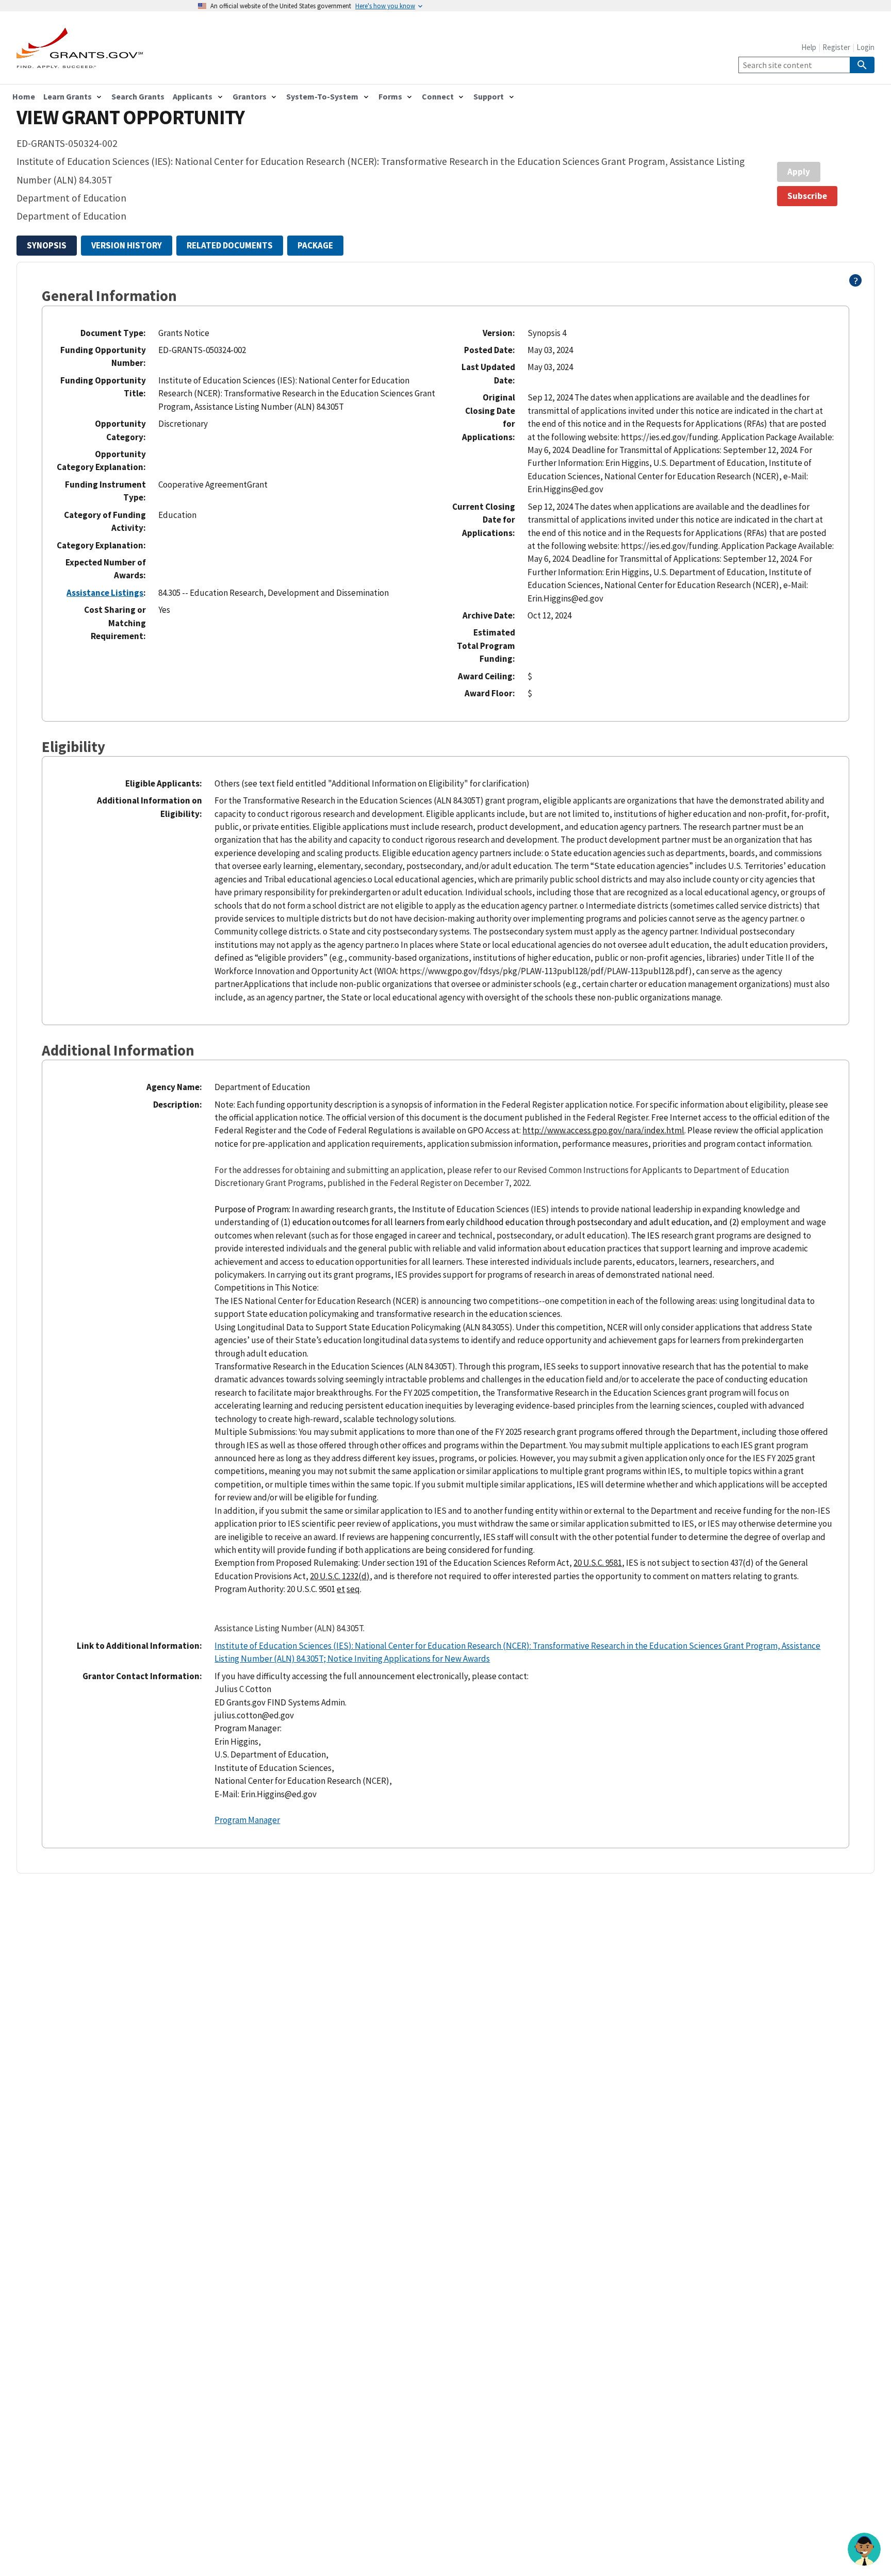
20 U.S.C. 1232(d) (340, 1576)
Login (865, 47)
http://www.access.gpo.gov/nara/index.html (603, 1130)
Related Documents (230, 245)
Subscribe (807, 196)
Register (836, 47)
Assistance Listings (105, 593)
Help (809, 47)
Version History (127, 245)
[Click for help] (856, 283)
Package (315, 245)
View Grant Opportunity (130, 117)
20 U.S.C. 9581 (598, 1563)
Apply (799, 172)
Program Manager (247, 1820)
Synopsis (47, 245)
